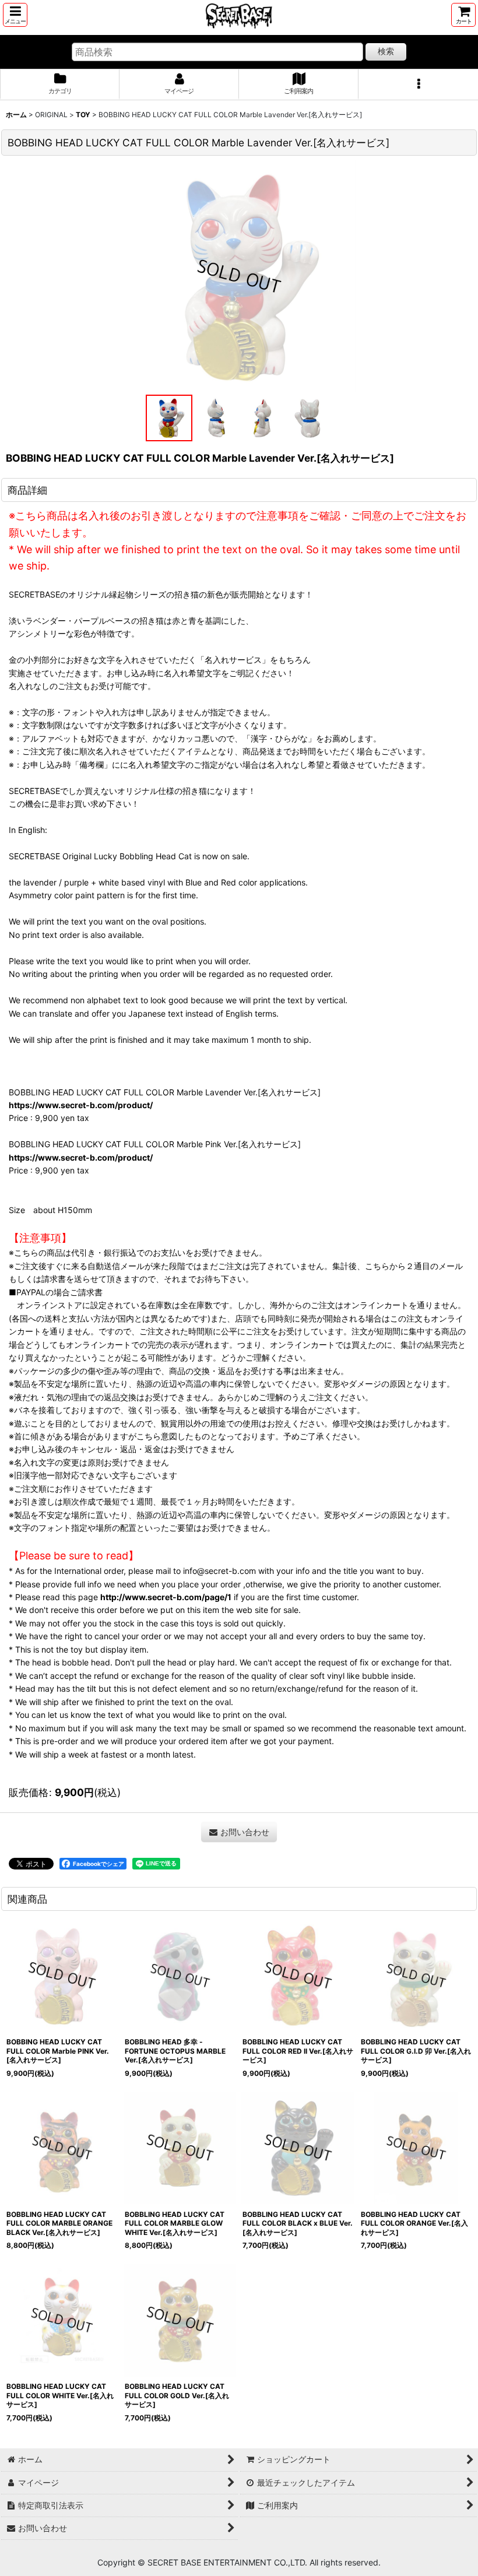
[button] (15, 15)
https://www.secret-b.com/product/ (81, 1105)
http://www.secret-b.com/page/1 (166, 1597)
